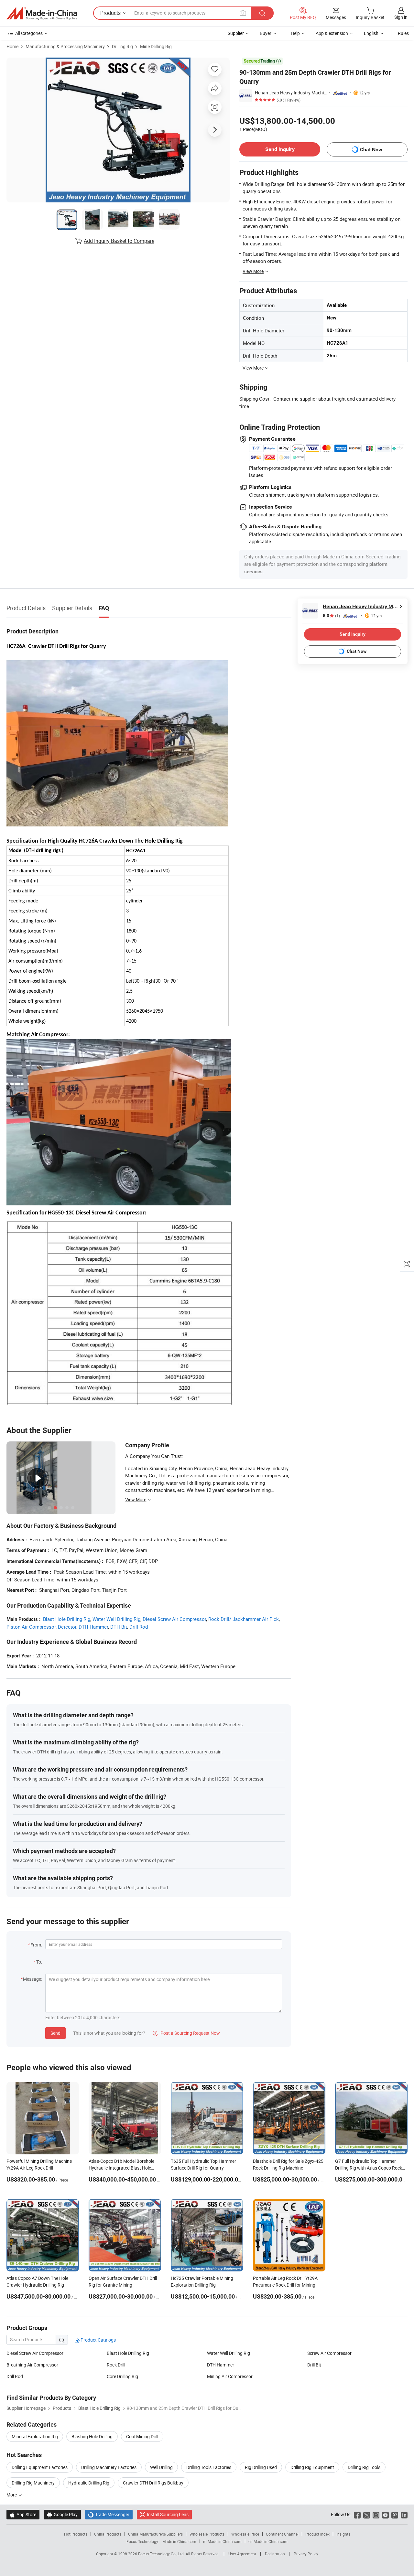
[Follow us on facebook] (357, 2514)
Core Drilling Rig (122, 2376)
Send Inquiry (280, 149)
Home (12, 46)
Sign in (401, 17)
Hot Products (76, 2534)
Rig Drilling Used (261, 2467)
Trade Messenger (109, 2514)
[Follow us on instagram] (376, 2514)
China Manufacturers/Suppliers (155, 2534)
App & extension (332, 33)
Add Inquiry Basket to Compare (119, 241)
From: (36, 1945)
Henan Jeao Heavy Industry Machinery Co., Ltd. (291, 93)
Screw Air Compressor (329, 2353)
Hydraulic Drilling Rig (89, 2483)
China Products (108, 2534)
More (12, 2495)
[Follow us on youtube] (385, 2514)
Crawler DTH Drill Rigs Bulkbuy (153, 2483)
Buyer (266, 33)
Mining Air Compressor (230, 2376)
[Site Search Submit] (262, 13)
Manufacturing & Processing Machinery (65, 46)
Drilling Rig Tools (364, 2467)
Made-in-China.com (179, 2541)
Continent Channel (282, 2534)
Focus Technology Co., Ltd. (162, 2554)
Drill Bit (314, 2365)
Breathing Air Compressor (32, 2365)
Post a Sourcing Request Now (186, 2033)
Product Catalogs (98, 2340)
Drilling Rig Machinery (33, 2483)
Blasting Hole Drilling (92, 2436)
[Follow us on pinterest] (395, 2514)
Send (55, 2033)
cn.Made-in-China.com (268, 2541)
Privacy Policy (306, 2554)
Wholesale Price (245, 2534)
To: (39, 1962)
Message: (33, 1979)
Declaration (275, 2554)
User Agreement (242, 2554)
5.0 (331, 616)
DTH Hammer (93, 1627)
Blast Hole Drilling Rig (67, 1619)
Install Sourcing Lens (168, 2514)
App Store (23, 2514)
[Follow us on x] (367, 2514)
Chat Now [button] (371, 150)
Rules (403, 33)
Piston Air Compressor (31, 1627)
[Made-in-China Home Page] (42, 13)
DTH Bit (119, 1627)
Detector (67, 1627)
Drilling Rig (122, 46)
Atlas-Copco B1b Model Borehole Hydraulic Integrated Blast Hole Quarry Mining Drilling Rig (121, 2168)
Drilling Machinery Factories (109, 2467)
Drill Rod (139, 1627)
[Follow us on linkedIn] (404, 2514)
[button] (243, 13)
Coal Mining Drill (142, 2436)
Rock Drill (116, 2365)
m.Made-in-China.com (222, 2541)
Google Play (62, 2514)
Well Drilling (161, 2467)
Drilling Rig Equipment (312, 2467)
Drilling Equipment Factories (40, 2467)
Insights (343, 2534)
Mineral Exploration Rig (35, 2436)
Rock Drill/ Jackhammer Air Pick (244, 1619)
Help (295, 33)
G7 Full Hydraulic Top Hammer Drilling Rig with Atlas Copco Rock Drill (369, 2168)
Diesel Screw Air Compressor (174, 1619)
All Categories (29, 33)
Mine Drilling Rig (156, 46)
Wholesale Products (207, 2534)
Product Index (317, 2534)
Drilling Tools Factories (209, 2467)
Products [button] (110, 13)
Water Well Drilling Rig (116, 1619)
